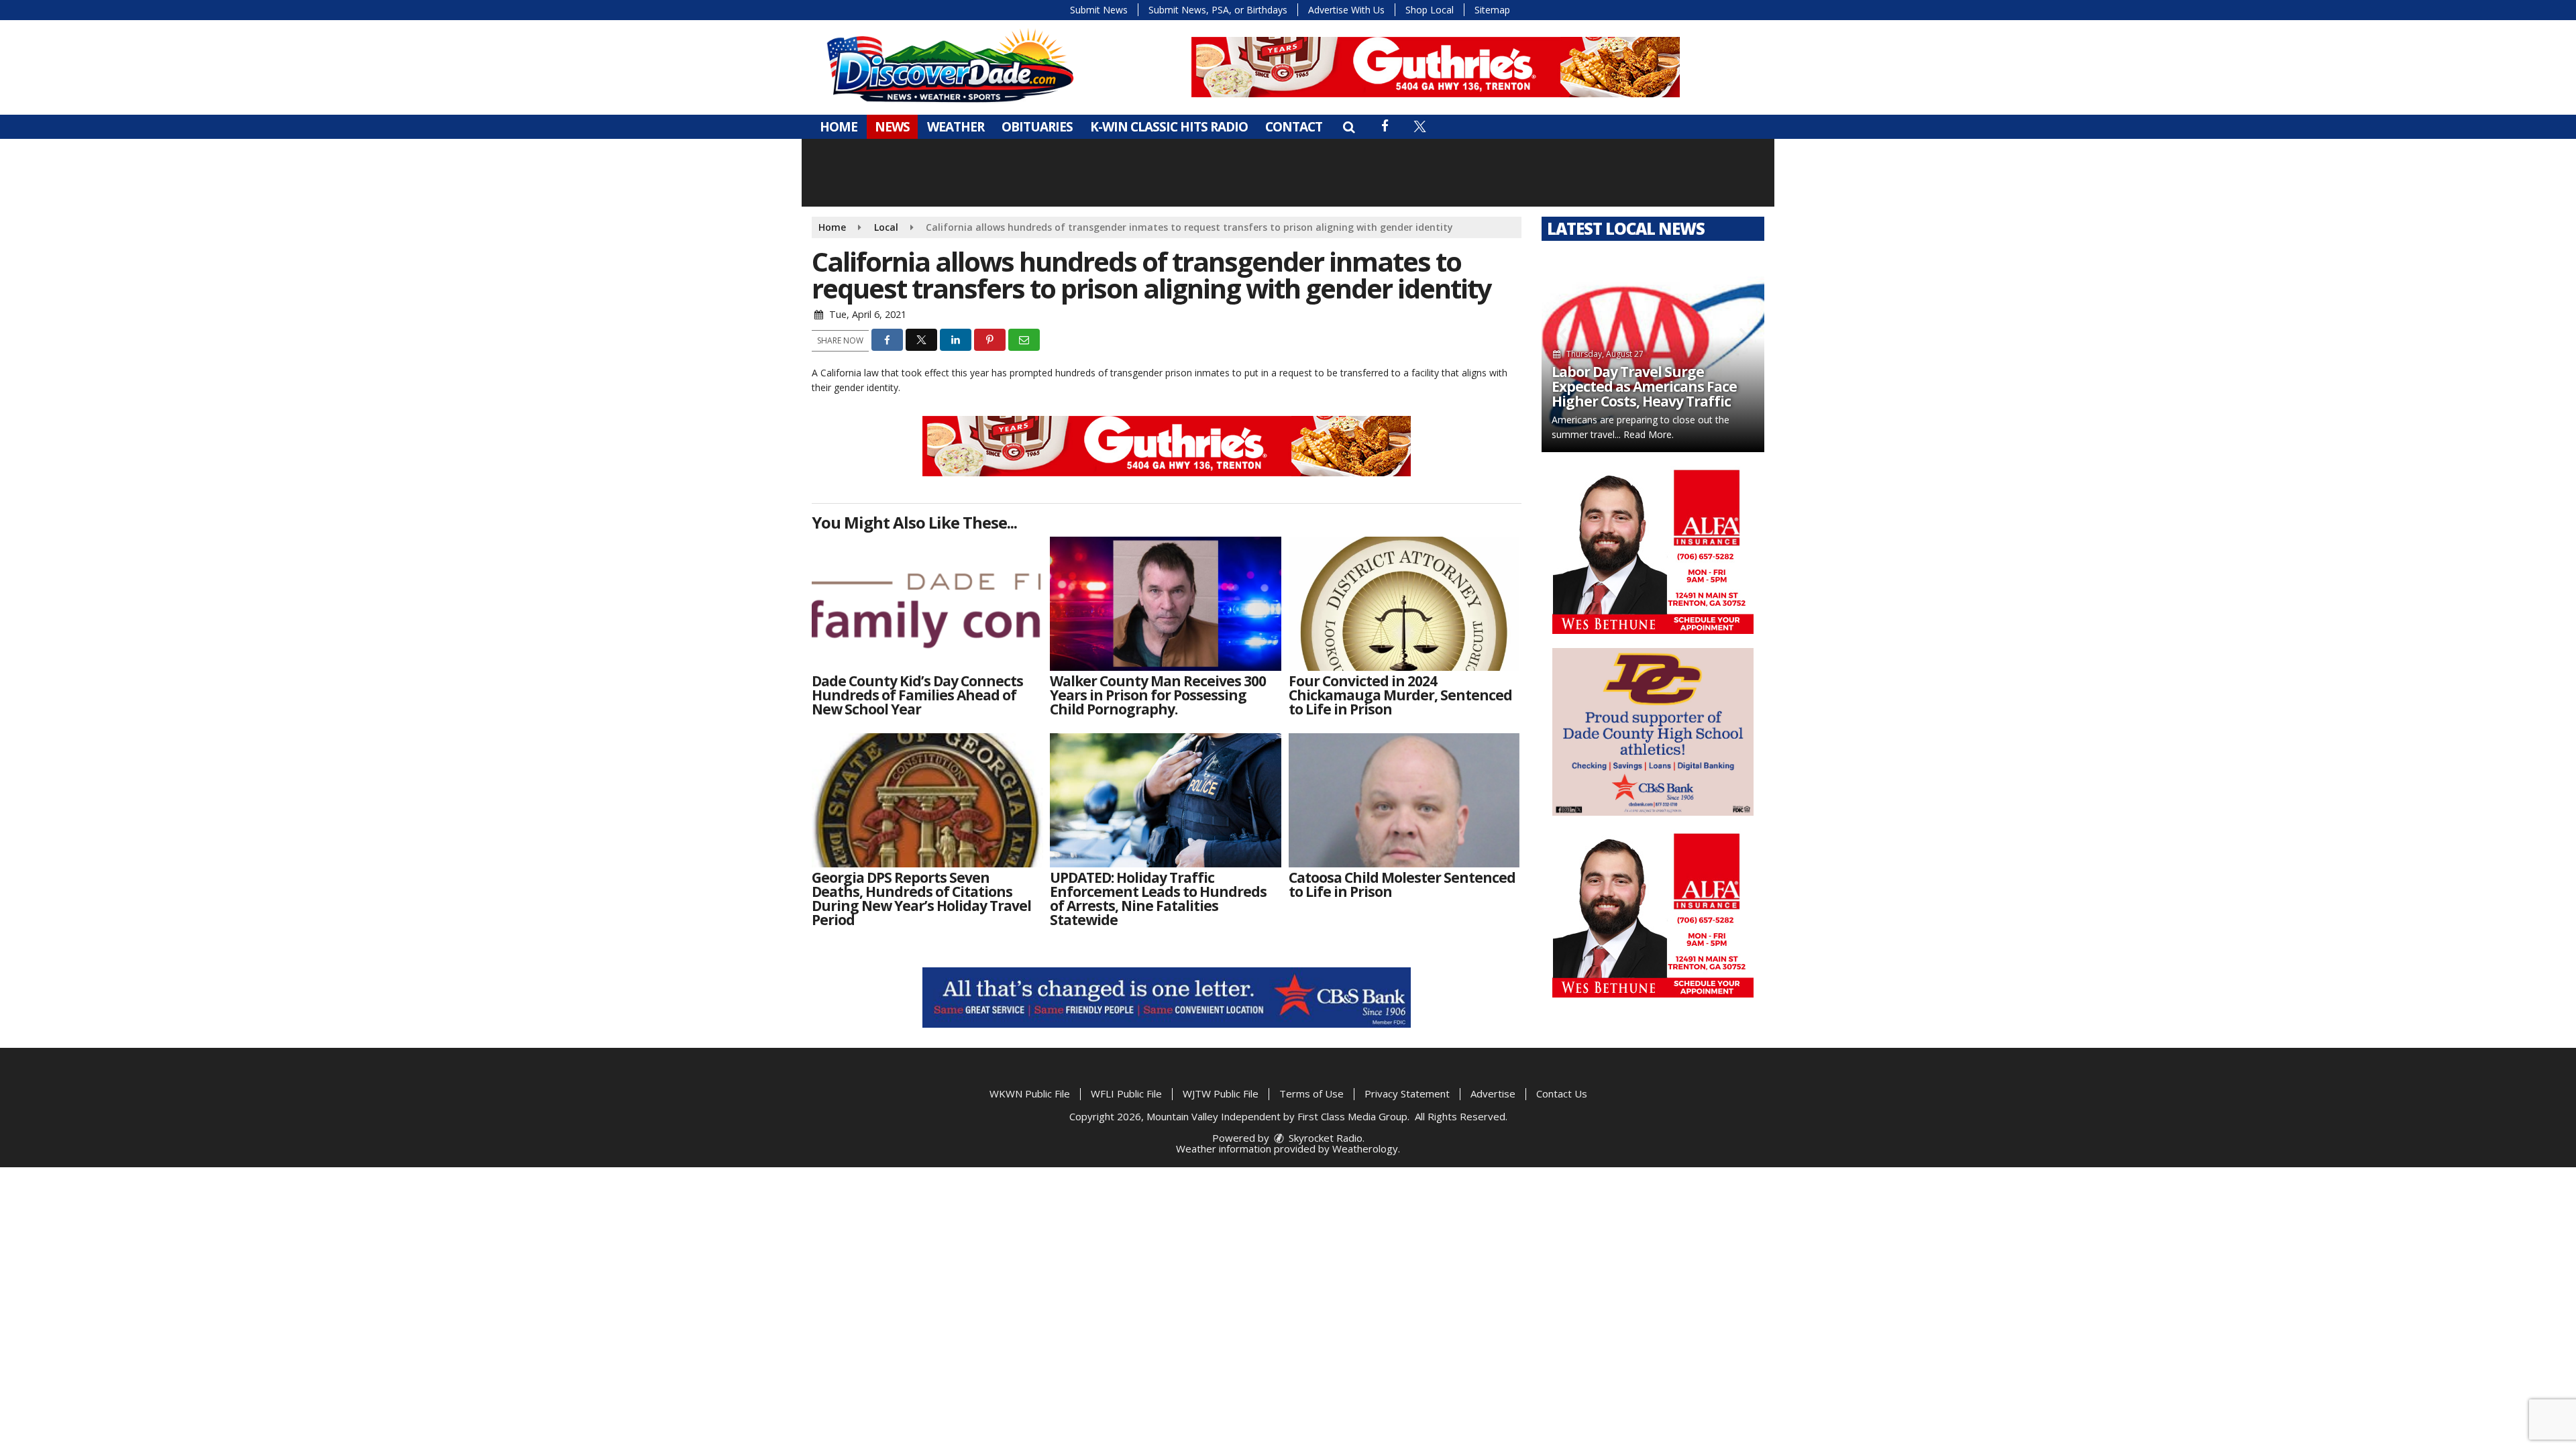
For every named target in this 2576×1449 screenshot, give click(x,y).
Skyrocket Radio (1324, 1138)
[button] (1349, 127)
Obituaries (1037, 127)
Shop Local (1430, 10)
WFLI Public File (1126, 1093)
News (892, 127)
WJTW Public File (1221, 1093)
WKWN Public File (1030, 1093)
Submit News (1099, 10)
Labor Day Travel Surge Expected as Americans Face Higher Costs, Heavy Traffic (1644, 386)
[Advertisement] (1436, 67)
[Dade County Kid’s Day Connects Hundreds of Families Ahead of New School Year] (927, 604)
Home (839, 127)
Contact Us (1562, 1093)
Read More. (1649, 434)
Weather (956, 127)
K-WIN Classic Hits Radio (1169, 127)
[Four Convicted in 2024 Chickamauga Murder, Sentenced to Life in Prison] (1404, 604)
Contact (1294, 127)
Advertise (1493, 1093)
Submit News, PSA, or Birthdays (1218, 10)
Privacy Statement (1407, 1093)
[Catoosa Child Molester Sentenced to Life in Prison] (1404, 800)
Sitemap (1492, 10)
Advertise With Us (1346, 10)
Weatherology (1365, 1148)
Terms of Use (1311, 1093)
